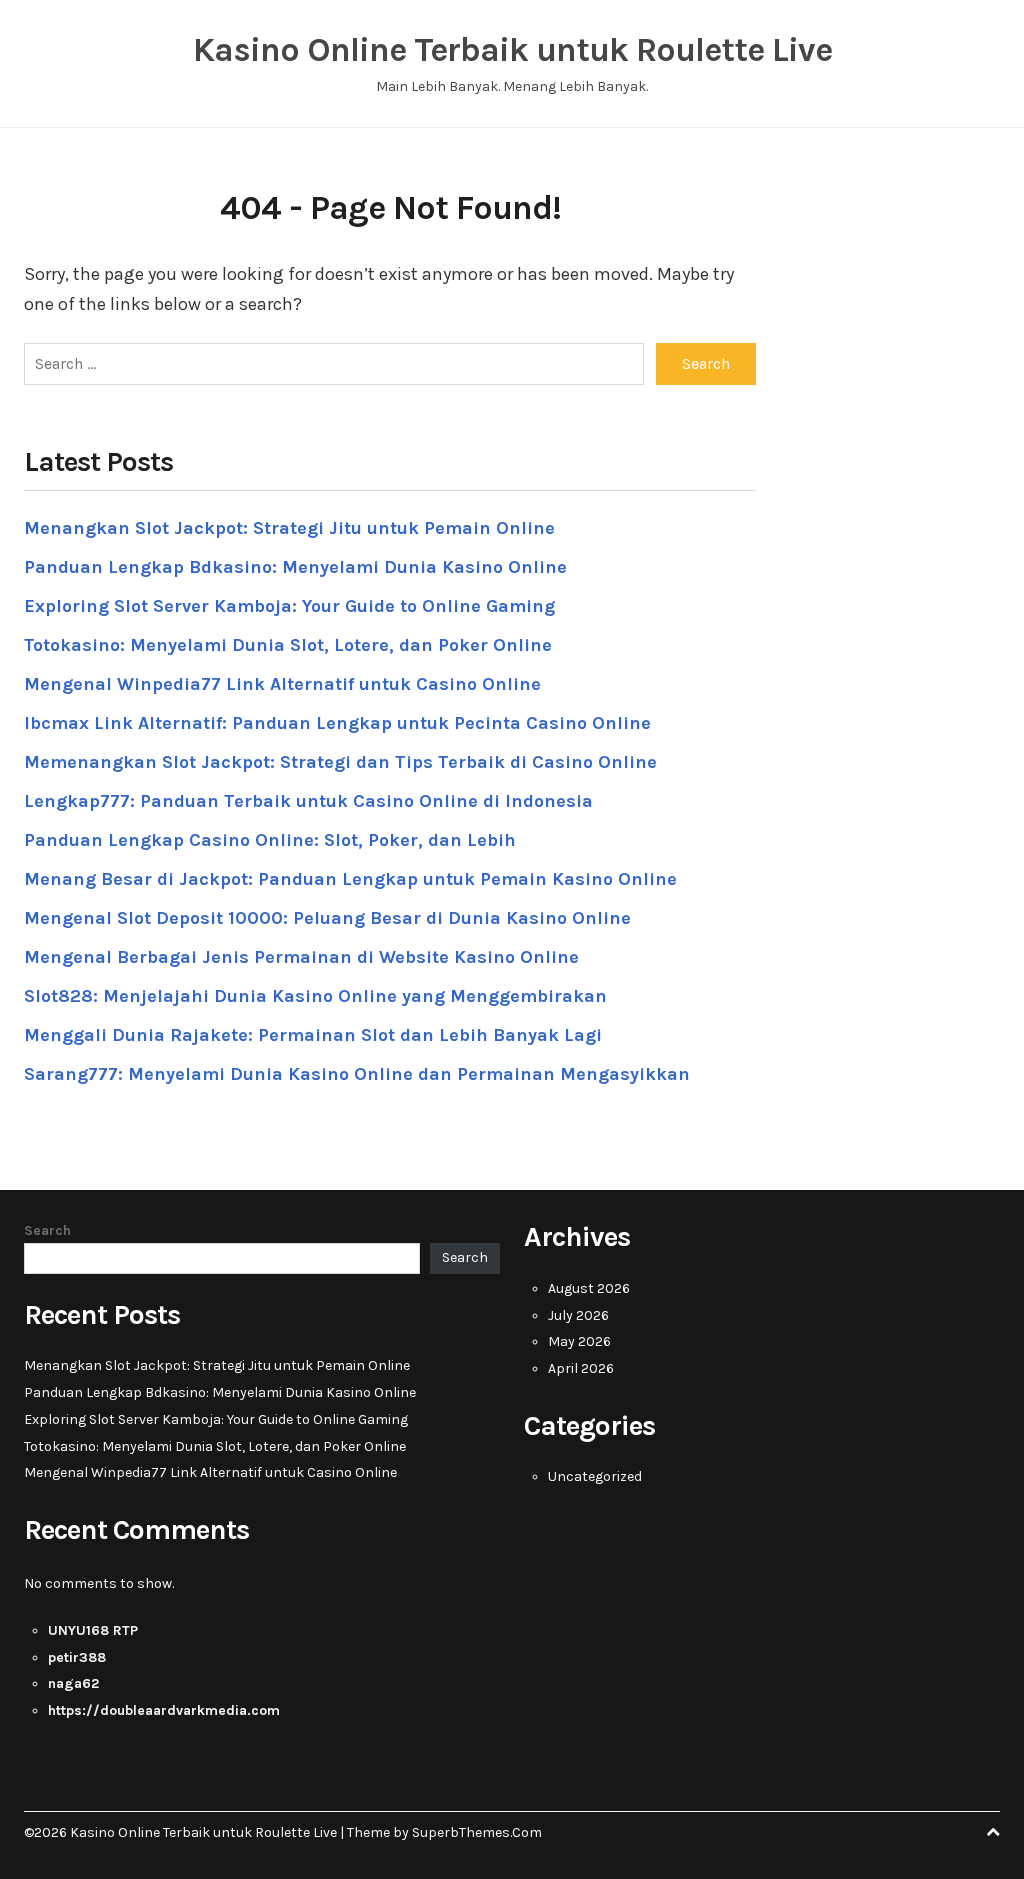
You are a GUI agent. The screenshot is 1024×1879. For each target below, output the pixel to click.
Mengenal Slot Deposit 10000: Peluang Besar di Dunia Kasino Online (327, 918)
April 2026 (581, 1368)
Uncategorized (595, 1476)
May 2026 (579, 1341)
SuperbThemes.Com (477, 1832)
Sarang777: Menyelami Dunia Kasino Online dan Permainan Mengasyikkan (357, 1074)
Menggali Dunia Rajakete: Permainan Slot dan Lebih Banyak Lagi (313, 1035)
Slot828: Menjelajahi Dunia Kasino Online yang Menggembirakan (315, 996)
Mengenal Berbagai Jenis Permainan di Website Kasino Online (301, 957)
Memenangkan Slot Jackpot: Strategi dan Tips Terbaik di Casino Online (340, 762)
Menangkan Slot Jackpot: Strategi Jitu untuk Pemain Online (289, 528)
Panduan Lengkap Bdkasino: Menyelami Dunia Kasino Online (295, 567)
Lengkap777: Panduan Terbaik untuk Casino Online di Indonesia (308, 801)
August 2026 (589, 1288)
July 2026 (578, 1315)
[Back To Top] (993, 1832)
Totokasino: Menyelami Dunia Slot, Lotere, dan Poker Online (288, 645)
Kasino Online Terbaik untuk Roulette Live (512, 50)
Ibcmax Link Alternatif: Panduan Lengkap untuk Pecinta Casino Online (337, 723)
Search (47, 1230)
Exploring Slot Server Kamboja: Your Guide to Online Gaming (289, 606)
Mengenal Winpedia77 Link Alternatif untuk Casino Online (282, 684)
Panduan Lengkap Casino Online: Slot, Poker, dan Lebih (270, 840)
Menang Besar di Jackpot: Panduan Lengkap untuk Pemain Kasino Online (350, 879)
